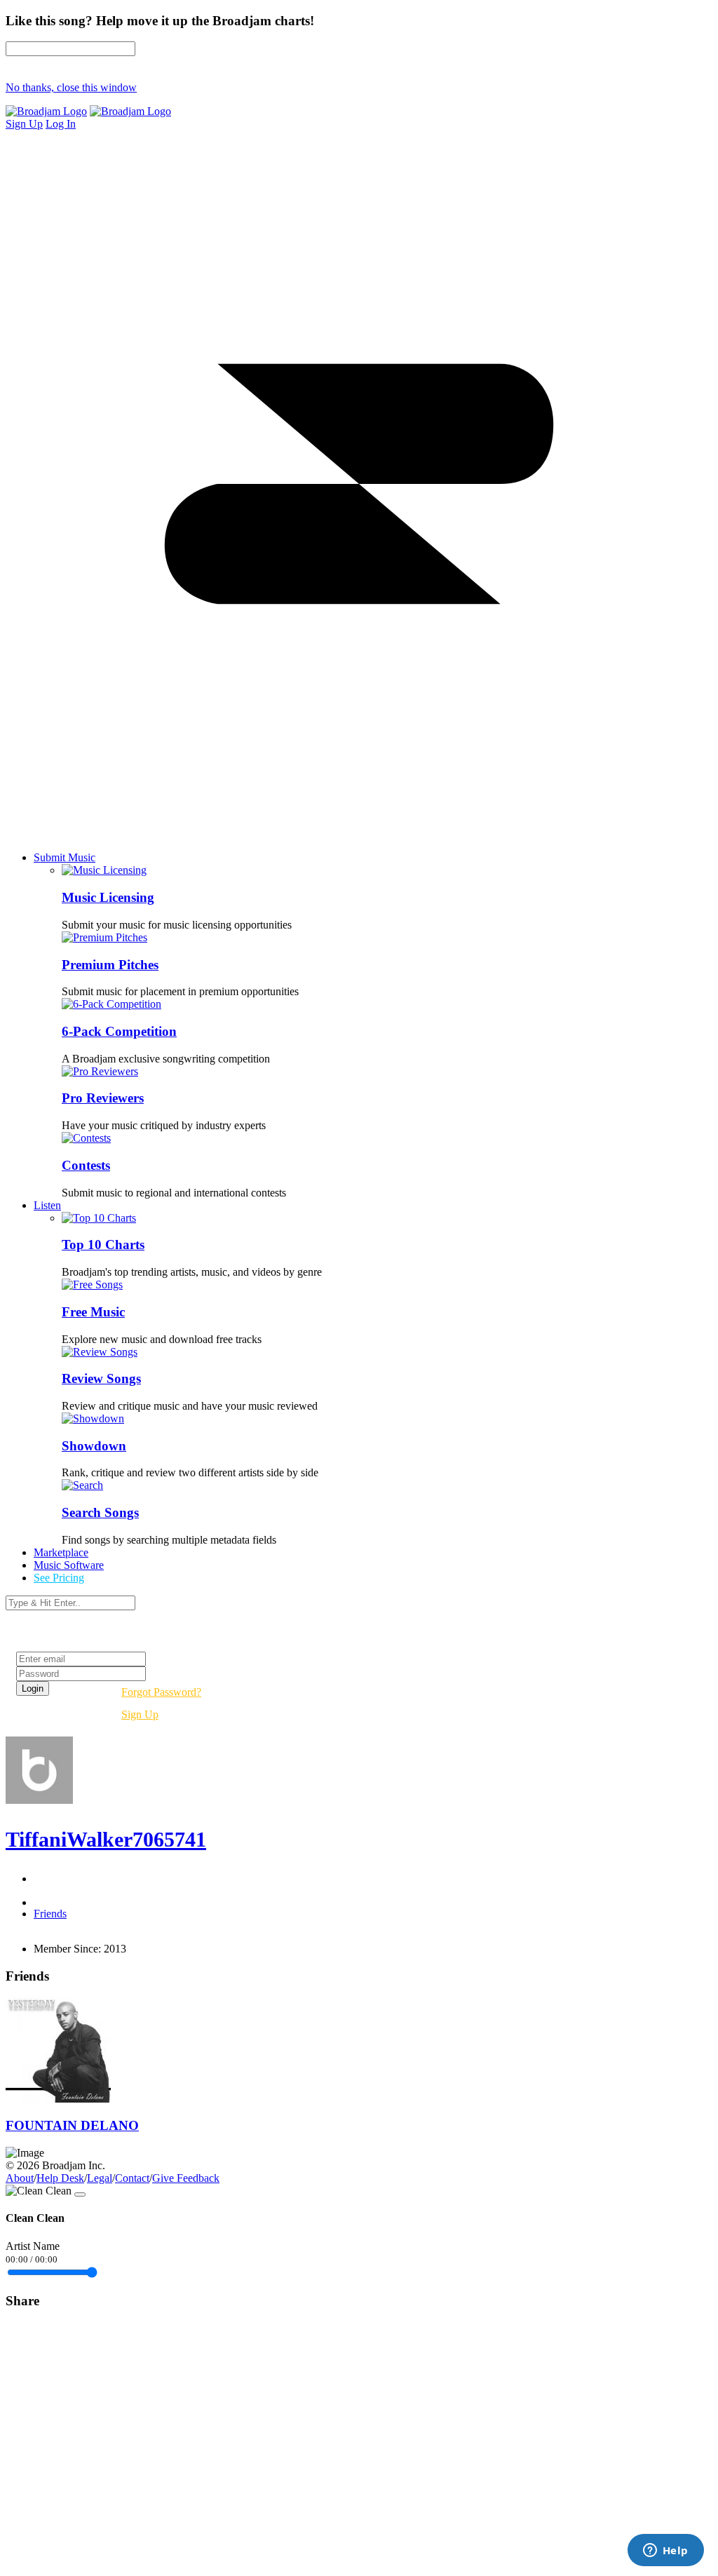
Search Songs (100, 1512)
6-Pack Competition (119, 1031)
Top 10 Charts (103, 1245)
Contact (132, 2178)
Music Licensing (108, 897)
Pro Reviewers (103, 1098)
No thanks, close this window (71, 87)
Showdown (94, 1446)
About (20, 2178)
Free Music (93, 1312)
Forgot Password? (161, 1692)
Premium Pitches (110, 965)
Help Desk (60, 2178)
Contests (86, 1165)
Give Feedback (186, 2178)
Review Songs (101, 1378)
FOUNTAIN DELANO (72, 2125)
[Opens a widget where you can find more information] (665, 2551)
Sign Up (140, 1714)
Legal (100, 2178)
